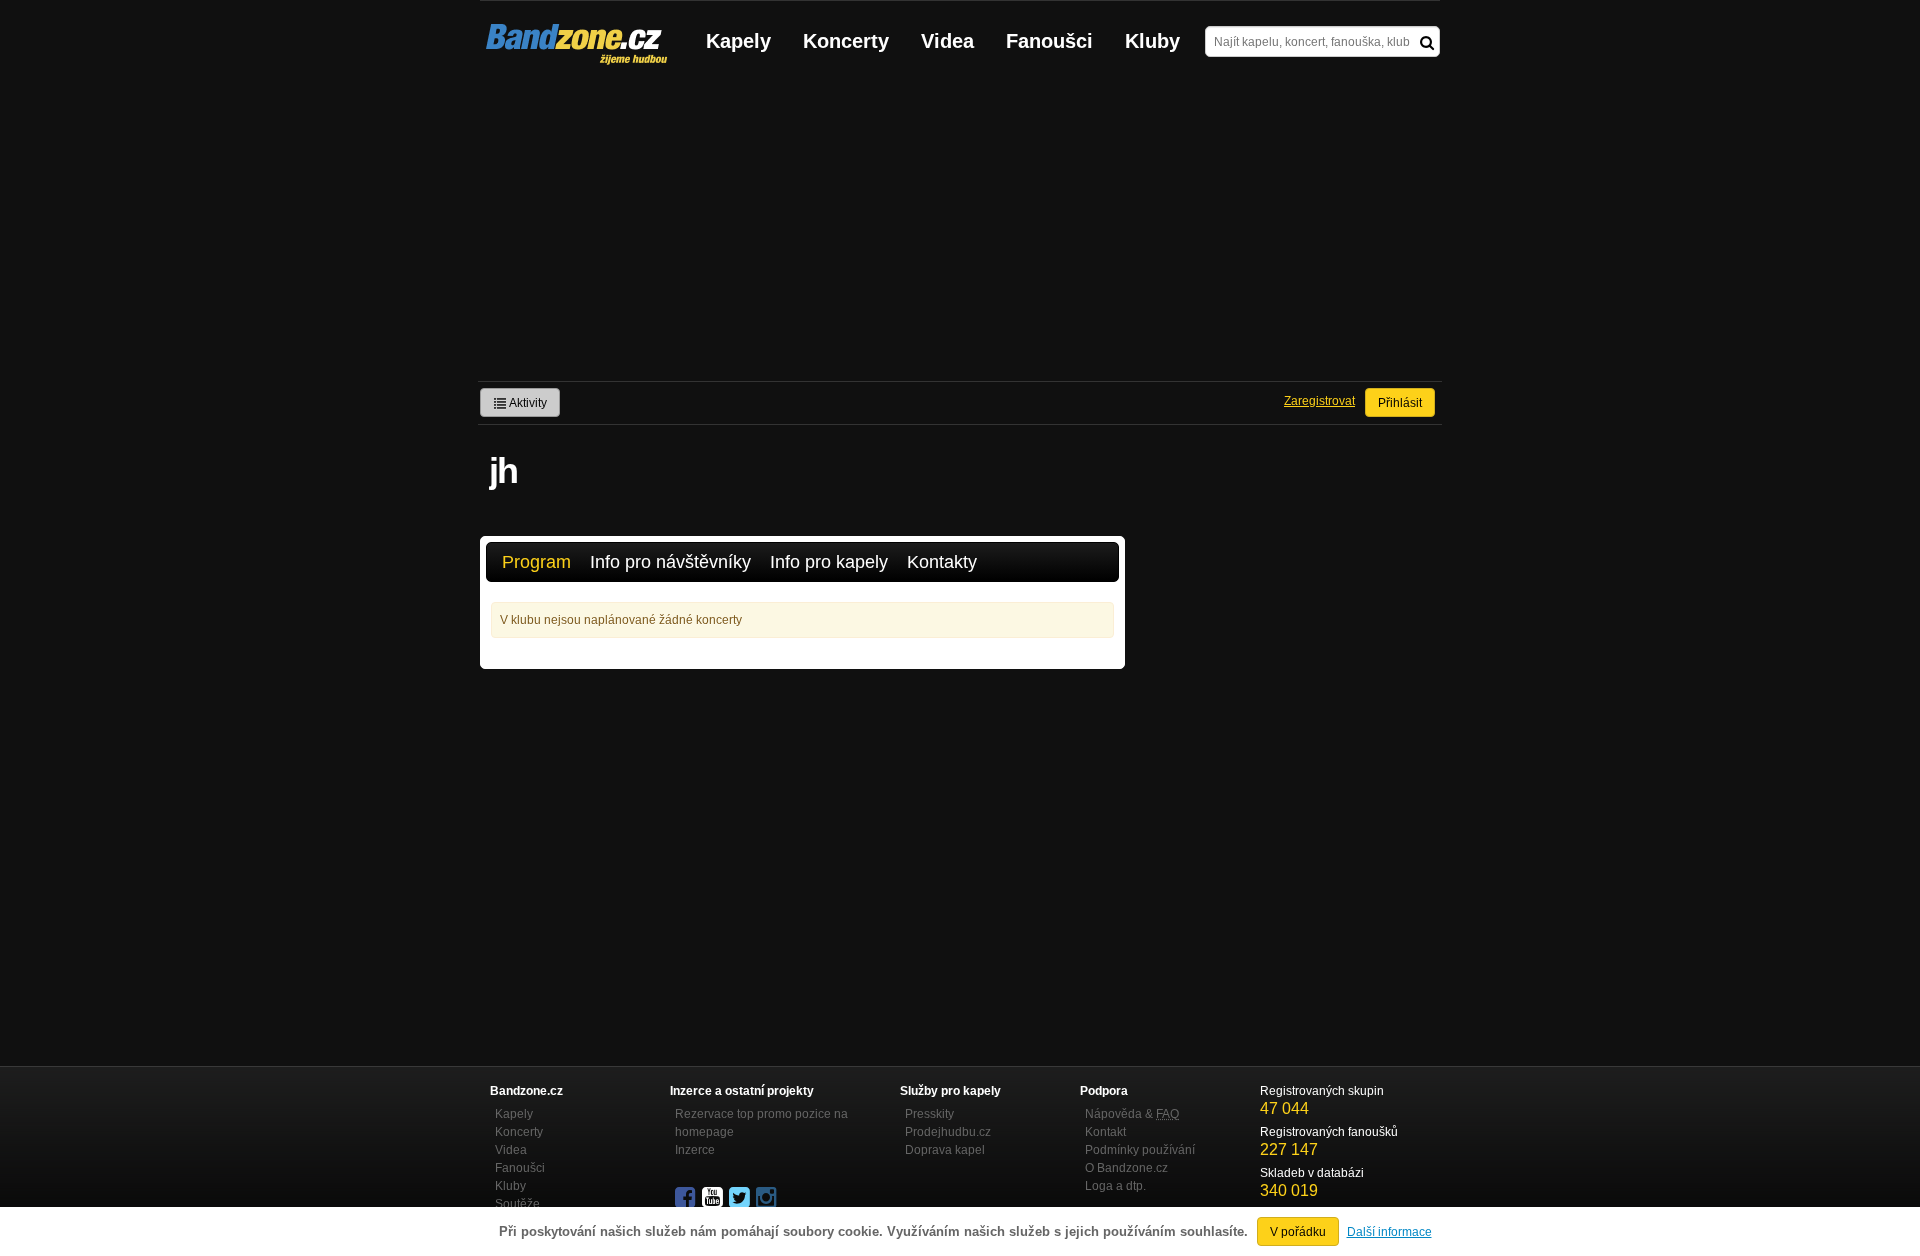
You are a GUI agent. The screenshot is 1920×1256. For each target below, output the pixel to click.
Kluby (1152, 41)
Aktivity (527, 403)
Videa (947, 41)
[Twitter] (741, 1198)
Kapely (738, 41)
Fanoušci (1049, 41)
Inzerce (695, 1150)
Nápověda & (1132, 1114)
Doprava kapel (945, 1150)
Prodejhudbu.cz (948, 1132)
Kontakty (942, 562)
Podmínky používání (1140, 1150)
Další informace (1389, 1232)
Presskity (929, 1114)
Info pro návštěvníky (670, 562)
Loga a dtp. (1115, 1186)
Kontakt (1105, 1132)
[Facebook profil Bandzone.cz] (687, 1198)
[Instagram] (768, 1198)
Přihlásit (1400, 403)
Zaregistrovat (1319, 401)
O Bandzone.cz (1126, 1168)
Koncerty (846, 41)
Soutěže (517, 1204)
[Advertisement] (960, 231)
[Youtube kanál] (714, 1198)
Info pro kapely (829, 562)
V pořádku (1298, 1232)
